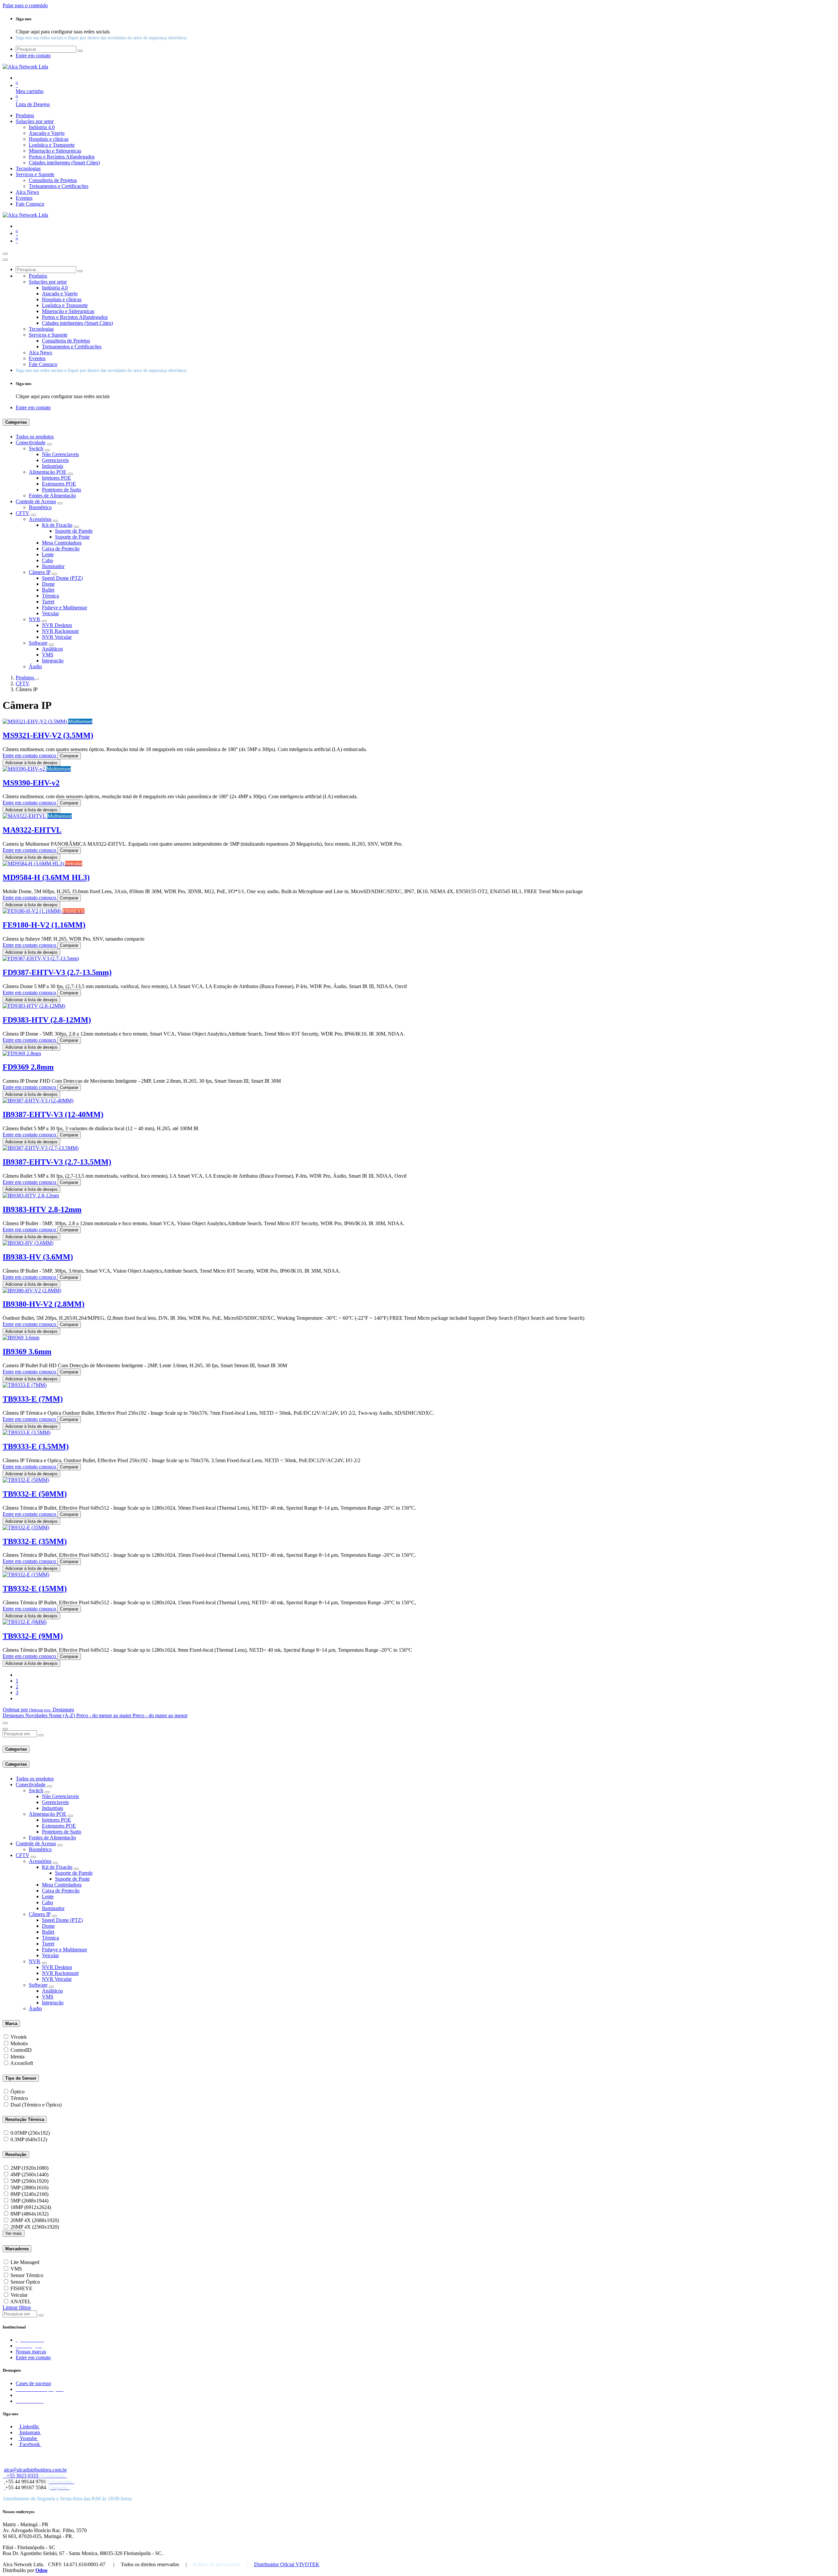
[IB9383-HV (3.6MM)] (28, 1243)
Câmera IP (40, 572)
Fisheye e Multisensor (64, 607)
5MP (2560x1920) (29, 2181)
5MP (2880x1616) (29, 2188)
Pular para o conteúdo (25, 5)
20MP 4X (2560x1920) (35, 2227)
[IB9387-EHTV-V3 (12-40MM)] (38, 1101)
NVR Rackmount (60, 631)
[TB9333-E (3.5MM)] (27, 1433)
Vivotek (19, 2037)
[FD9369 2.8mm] (22, 1053)
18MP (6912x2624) (31, 2207)
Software (38, 643)
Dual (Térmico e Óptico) (36, 2105)
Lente (48, 554)
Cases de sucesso (33, 2383)
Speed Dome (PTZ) (62, 578)
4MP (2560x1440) (29, 2174)
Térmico (19, 2098)
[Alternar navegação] (5, 254)
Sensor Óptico (25, 2282)
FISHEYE (21, 2288)
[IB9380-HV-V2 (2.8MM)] (32, 1290)
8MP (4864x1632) (29, 2214)
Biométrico (40, 507)
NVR (35, 619)
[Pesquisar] (80, 51)
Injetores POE (56, 478)
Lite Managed (25, 2262)
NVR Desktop (57, 625)
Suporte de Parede (74, 531)
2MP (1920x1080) (29, 2168)
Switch (36, 448)
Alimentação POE (48, 472)
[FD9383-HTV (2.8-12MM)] (34, 1006)
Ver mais (14, 2233)
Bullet (48, 590)
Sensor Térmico (27, 2275)
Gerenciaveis (55, 460)
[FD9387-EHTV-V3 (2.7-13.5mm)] (41, 958)
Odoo (41, 2570)
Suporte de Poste (72, 537)
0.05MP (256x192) (30, 2133)
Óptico (18, 2092)
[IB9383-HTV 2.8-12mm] (31, 1196)
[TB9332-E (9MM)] (25, 1622)
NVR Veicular (57, 637)
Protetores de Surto (62, 490)
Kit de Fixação (57, 525)
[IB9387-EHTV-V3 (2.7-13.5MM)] (41, 1148)
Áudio (35, 666)
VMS (48, 655)
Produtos (26, 678)
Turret (48, 602)
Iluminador (53, 566)
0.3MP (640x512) (29, 2139)
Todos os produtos (35, 437)
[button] (38, 1710)
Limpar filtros (17, 2307)
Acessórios (40, 519)
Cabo (47, 560)
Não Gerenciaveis (60, 454)
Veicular (50, 613)
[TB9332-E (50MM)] (26, 1480)
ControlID (21, 2050)
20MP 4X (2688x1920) (35, 2220)
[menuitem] (25, 115)
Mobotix (19, 2043)
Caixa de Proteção (61, 549)
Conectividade (31, 442)
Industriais (53, 466)
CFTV (23, 513)
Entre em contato (33, 2357)
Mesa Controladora (62, 543)
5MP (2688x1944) (29, 2201)
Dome (48, 584)
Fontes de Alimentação (52, 496)
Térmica (50, 596)
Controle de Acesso (36, 501)
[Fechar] (5, 260)
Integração (53, 661)
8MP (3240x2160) (29, 2194)
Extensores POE (59, 484)
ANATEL (21, 2301)
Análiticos (52, 649)
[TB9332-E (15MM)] (26, 1575)
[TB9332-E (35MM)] (26, 1527)
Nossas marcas (31, 2352)
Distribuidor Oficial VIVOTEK (287, 2564)
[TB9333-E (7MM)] (25, 1385)
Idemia (18, 2057)
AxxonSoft (22, 2063)
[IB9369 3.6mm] (21, 1338)
